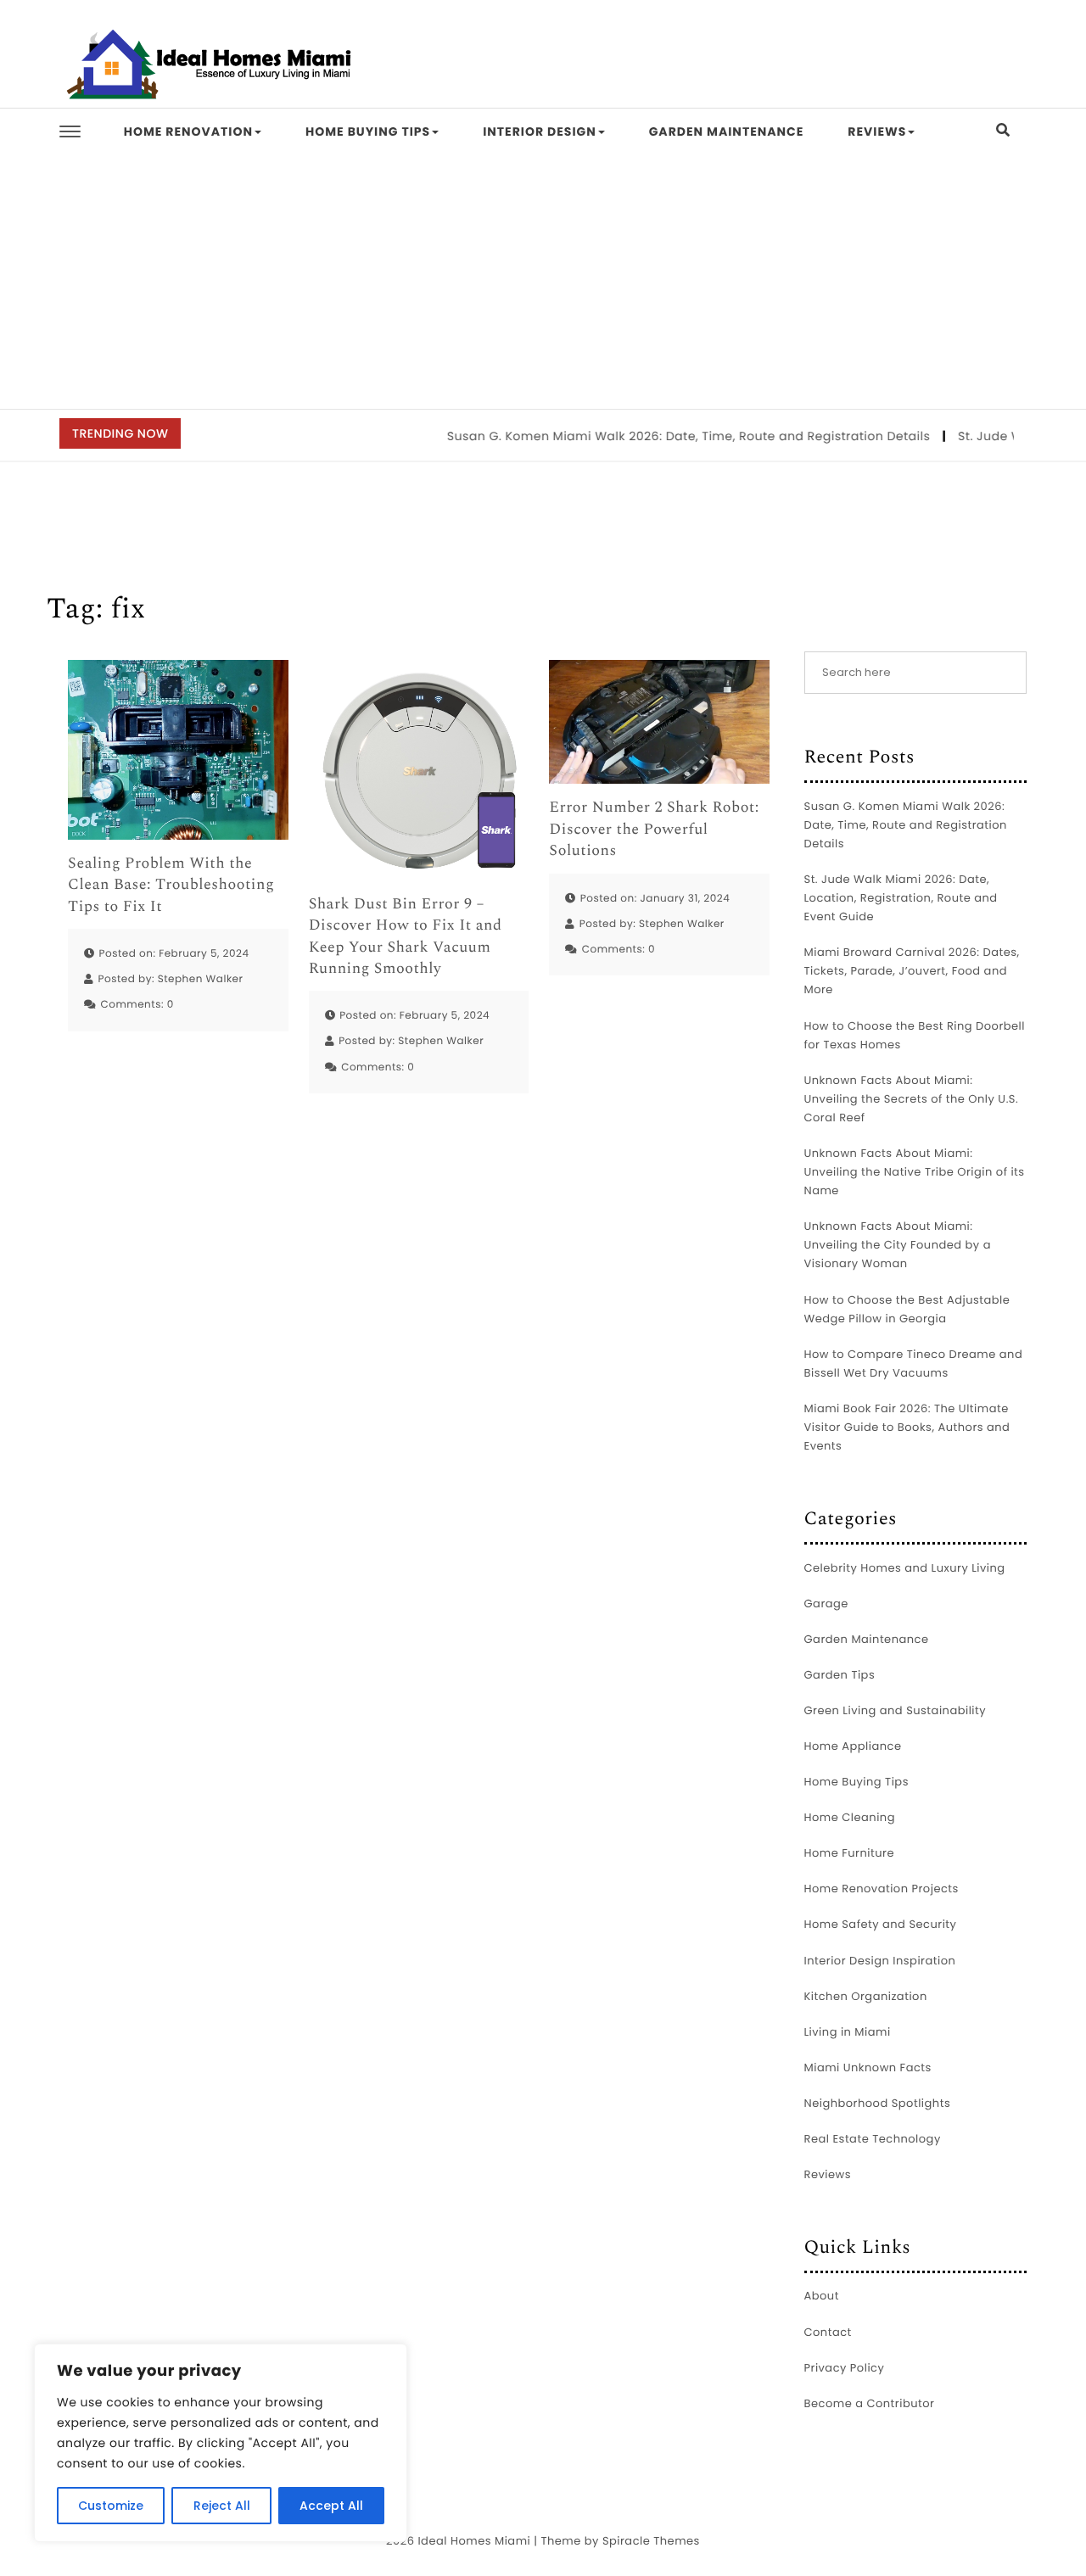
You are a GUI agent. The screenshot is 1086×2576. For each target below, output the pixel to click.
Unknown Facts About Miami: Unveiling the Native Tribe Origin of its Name (915, 1172)
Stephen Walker (201, 979)
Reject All (222, 2506)
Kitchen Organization (866, 1996)
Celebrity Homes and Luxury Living (905, 1568)
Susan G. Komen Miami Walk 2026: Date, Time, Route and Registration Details (662, 436)
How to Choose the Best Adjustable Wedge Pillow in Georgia (907, 1309)
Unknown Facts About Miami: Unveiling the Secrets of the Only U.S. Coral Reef (912, 1099)
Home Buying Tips (368, 131)
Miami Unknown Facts (868, 2068)
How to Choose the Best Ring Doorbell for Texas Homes (915, 1035)
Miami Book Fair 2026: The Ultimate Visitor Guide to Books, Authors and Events (907, 1427)
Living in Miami (848, 2032)
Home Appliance (853, 1746)
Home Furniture (849, 1853)
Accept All (331, 2506)
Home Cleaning (850, 1817)
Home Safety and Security (881, 1924)
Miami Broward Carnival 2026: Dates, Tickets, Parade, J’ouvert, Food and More (912, 971)
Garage (826, 1604)
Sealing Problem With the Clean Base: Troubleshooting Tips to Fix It (171, 886)
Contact (828, 2332)
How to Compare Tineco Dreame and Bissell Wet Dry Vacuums (914, 1363)
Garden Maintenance (727, 131)
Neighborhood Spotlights (878, 2103)
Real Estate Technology (873, 2139)
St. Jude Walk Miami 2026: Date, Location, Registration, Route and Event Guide (901, 898)
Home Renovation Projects (882, 1889)
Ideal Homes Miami (474, 2541)
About (822, 2296)
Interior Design (540, 131)
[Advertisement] (543, 282)
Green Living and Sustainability (896, 1710)
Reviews (877, 131)
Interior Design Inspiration (880, 1961)
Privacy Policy (845, 2368)
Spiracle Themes (651, 2541)
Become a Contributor (870, 2403)
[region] (221, 2443)
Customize (111, 2506)
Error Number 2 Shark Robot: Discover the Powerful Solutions (654, 830)
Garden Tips (840, 1675)
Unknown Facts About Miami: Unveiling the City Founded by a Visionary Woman (898, 1245)
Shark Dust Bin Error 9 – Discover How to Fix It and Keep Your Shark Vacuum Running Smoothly (406, 937)
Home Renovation (188, 131)
